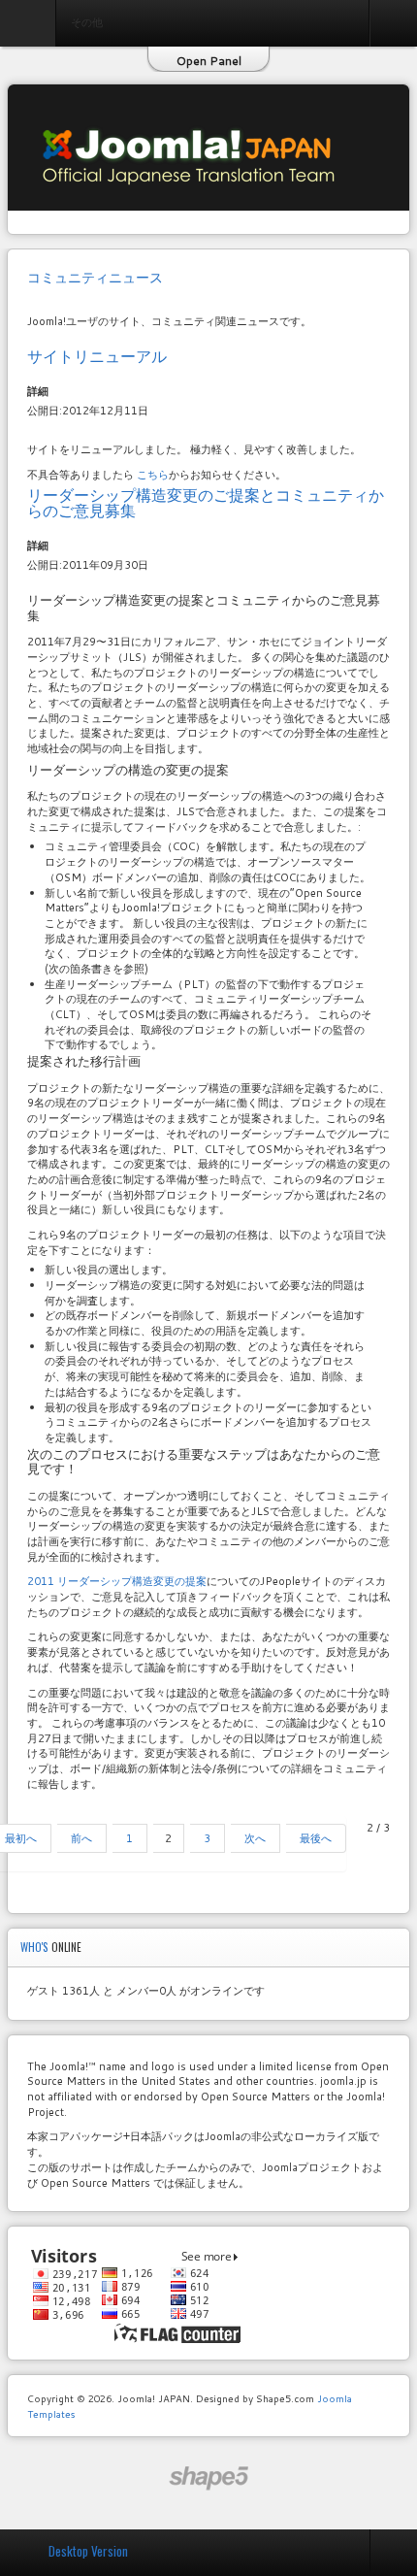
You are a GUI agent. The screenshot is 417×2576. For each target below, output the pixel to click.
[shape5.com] (208, 2478)
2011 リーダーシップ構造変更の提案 (117, 1581)
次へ (255, 1838)
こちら (153, 475)
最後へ (316, 1838)
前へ (81, 1838)
